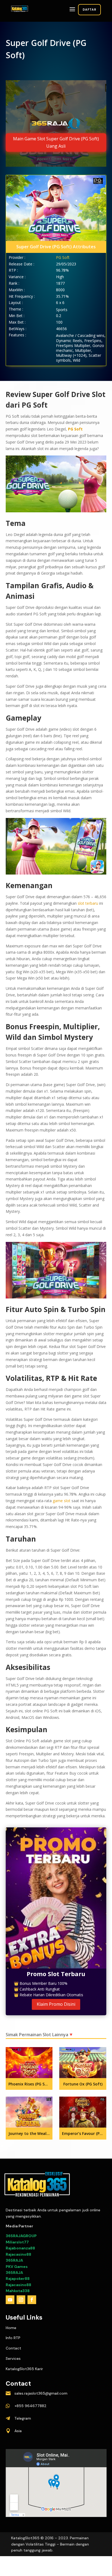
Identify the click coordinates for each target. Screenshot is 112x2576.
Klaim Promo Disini (56, 2004)
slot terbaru (88, 903)
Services (13, 2358)
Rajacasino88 (18, 2254)
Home (11, 2328)
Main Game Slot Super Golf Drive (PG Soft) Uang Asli (56, 142)
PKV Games (17, 2267)
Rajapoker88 (18, 2279)
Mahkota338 (18, 2291)
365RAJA (14, 2260)
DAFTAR (89, 10)
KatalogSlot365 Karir (24, 2369)
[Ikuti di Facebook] (32, 2300)
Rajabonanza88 (20, 2248)
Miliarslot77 (17, 2242)
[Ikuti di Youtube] (10, 2300)
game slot (62, 1501)
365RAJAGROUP (21, 2236)
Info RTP (13, 2338)
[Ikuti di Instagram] (21, 2300)
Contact (13, 2348)
